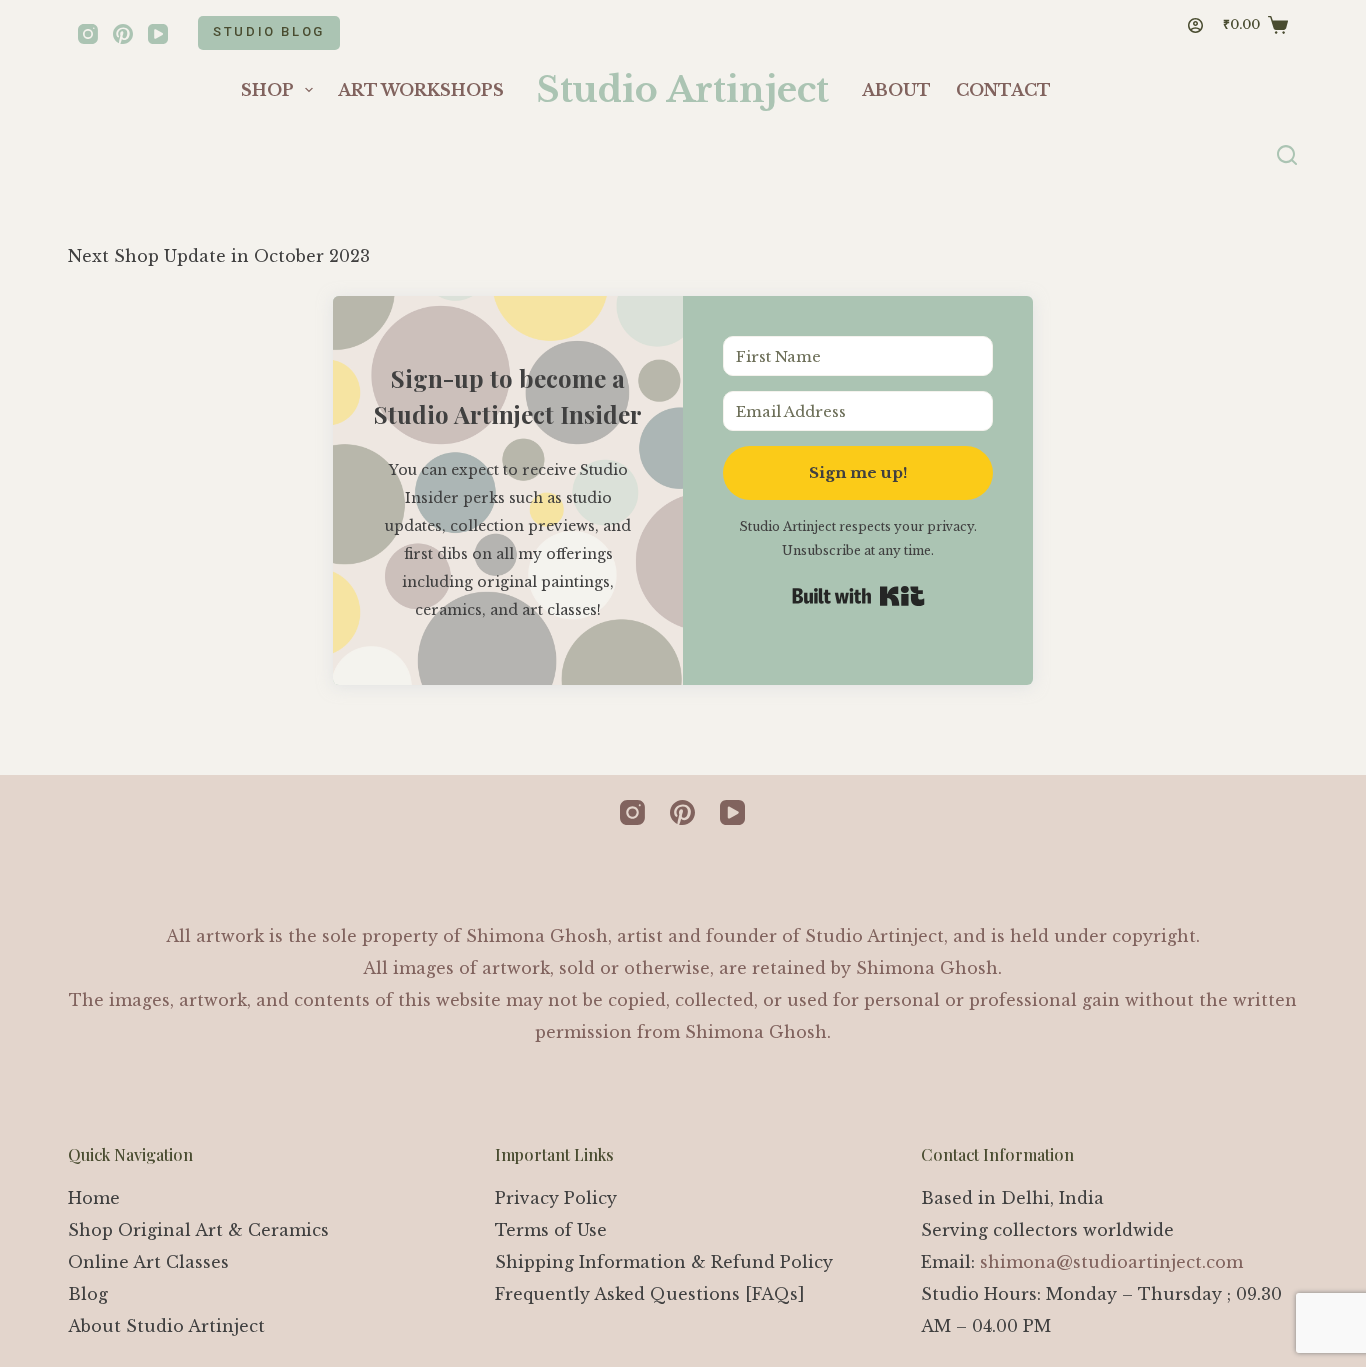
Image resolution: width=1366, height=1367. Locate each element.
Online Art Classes (148, 1262)
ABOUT (896, 90)
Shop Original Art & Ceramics (198, 1230)
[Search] (1287, 155)
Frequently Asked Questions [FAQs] (650, 1294)
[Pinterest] (123, 34)
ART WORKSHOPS (421, 90)
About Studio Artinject (166, 1326)
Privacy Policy (556, 1198)
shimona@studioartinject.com (1111, 1262)
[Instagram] (88, 34)
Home (94, 1198)
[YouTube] (158, 34)
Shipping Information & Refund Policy (664, 1262)
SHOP (267, 90)
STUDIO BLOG (269, 31)
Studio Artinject (682, 89)
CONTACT (1003, 90)
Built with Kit (858, 596)
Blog (88, 1294)
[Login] (1195, 25)
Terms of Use (551, 1230)
